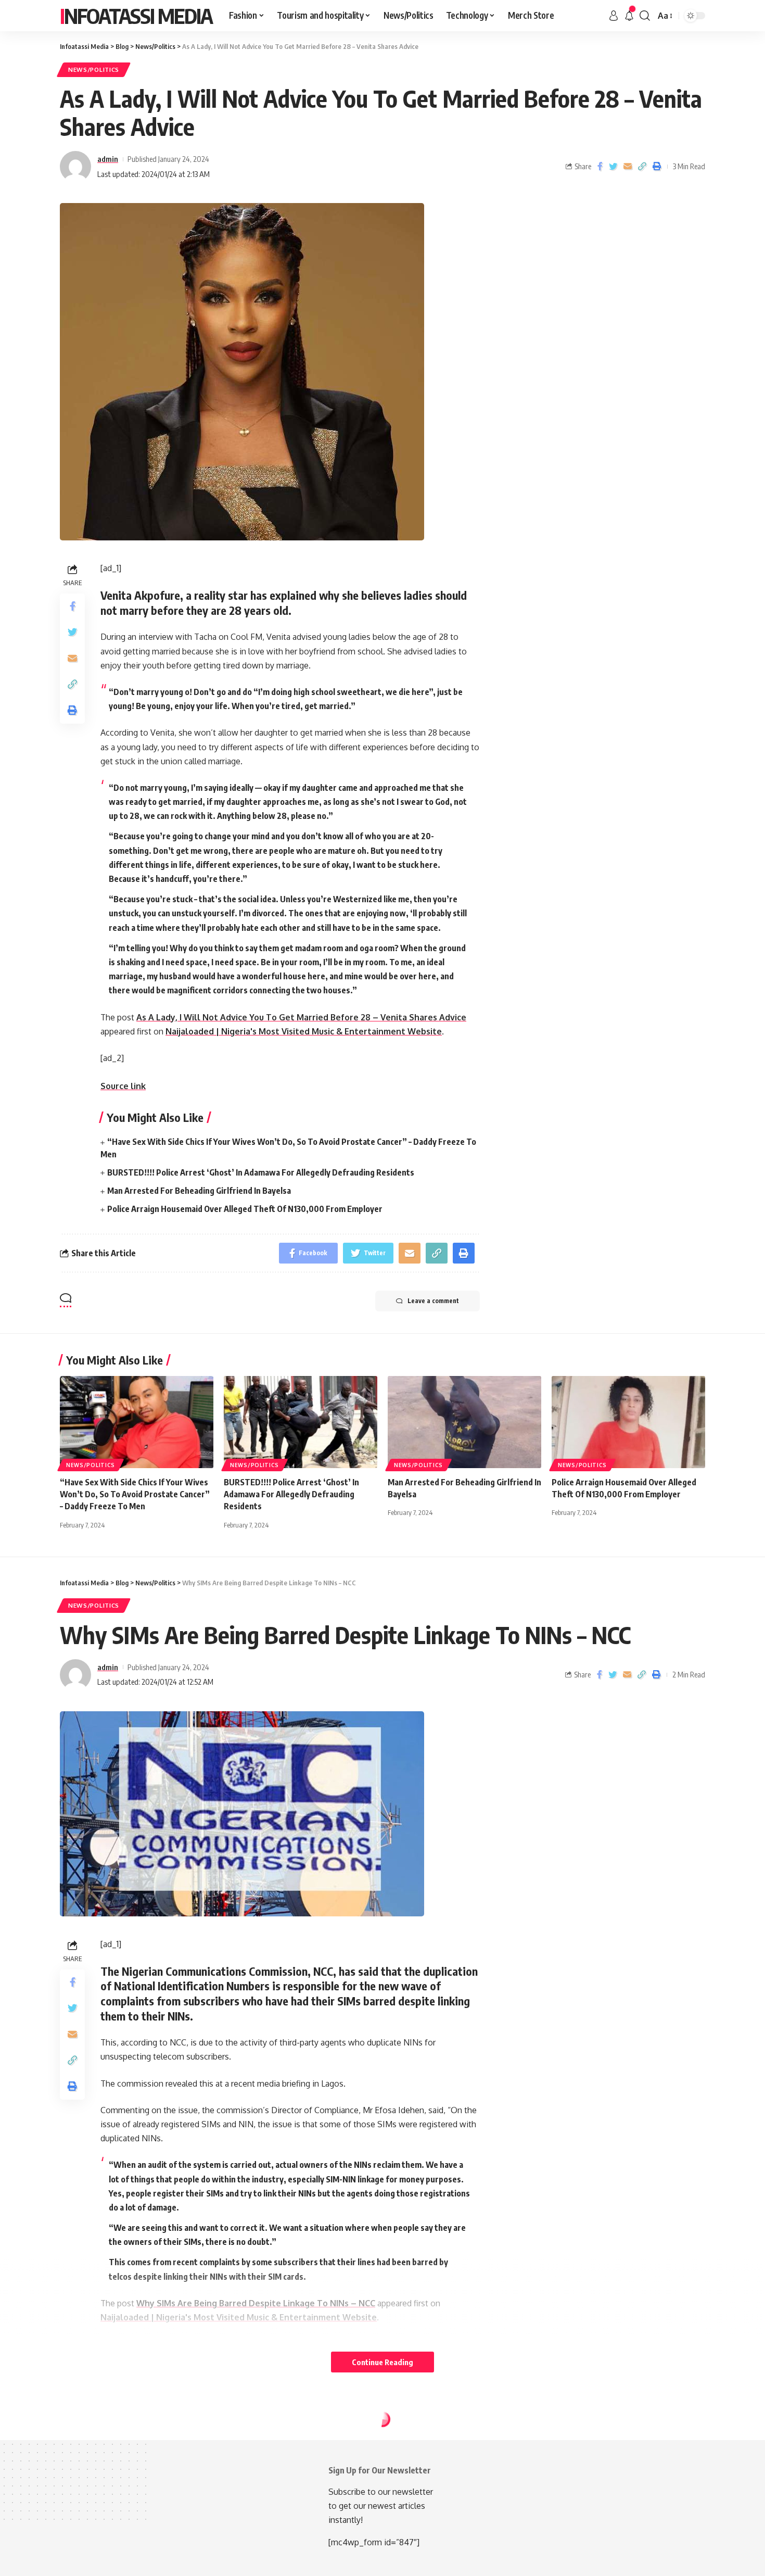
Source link (123, 1086)
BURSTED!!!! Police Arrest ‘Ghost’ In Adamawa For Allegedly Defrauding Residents (261, 1172)
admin (108, 159)
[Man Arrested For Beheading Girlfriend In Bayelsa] (464, 1422)
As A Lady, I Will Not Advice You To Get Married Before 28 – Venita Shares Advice (301, 1017)
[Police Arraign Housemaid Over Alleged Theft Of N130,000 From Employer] (628, 1422)
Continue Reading (382, 2362)
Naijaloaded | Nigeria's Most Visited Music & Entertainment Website (304, 1031)
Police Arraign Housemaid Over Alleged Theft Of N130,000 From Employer (245, 1209)
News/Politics (94, 70)
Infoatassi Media (136, 16)
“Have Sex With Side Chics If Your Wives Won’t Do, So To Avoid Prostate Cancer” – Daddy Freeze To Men (135, 1494)
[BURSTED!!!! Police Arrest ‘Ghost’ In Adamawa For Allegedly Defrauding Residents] (301, 1422)
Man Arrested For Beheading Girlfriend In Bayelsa (199, 1191)
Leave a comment (433, 1301)
